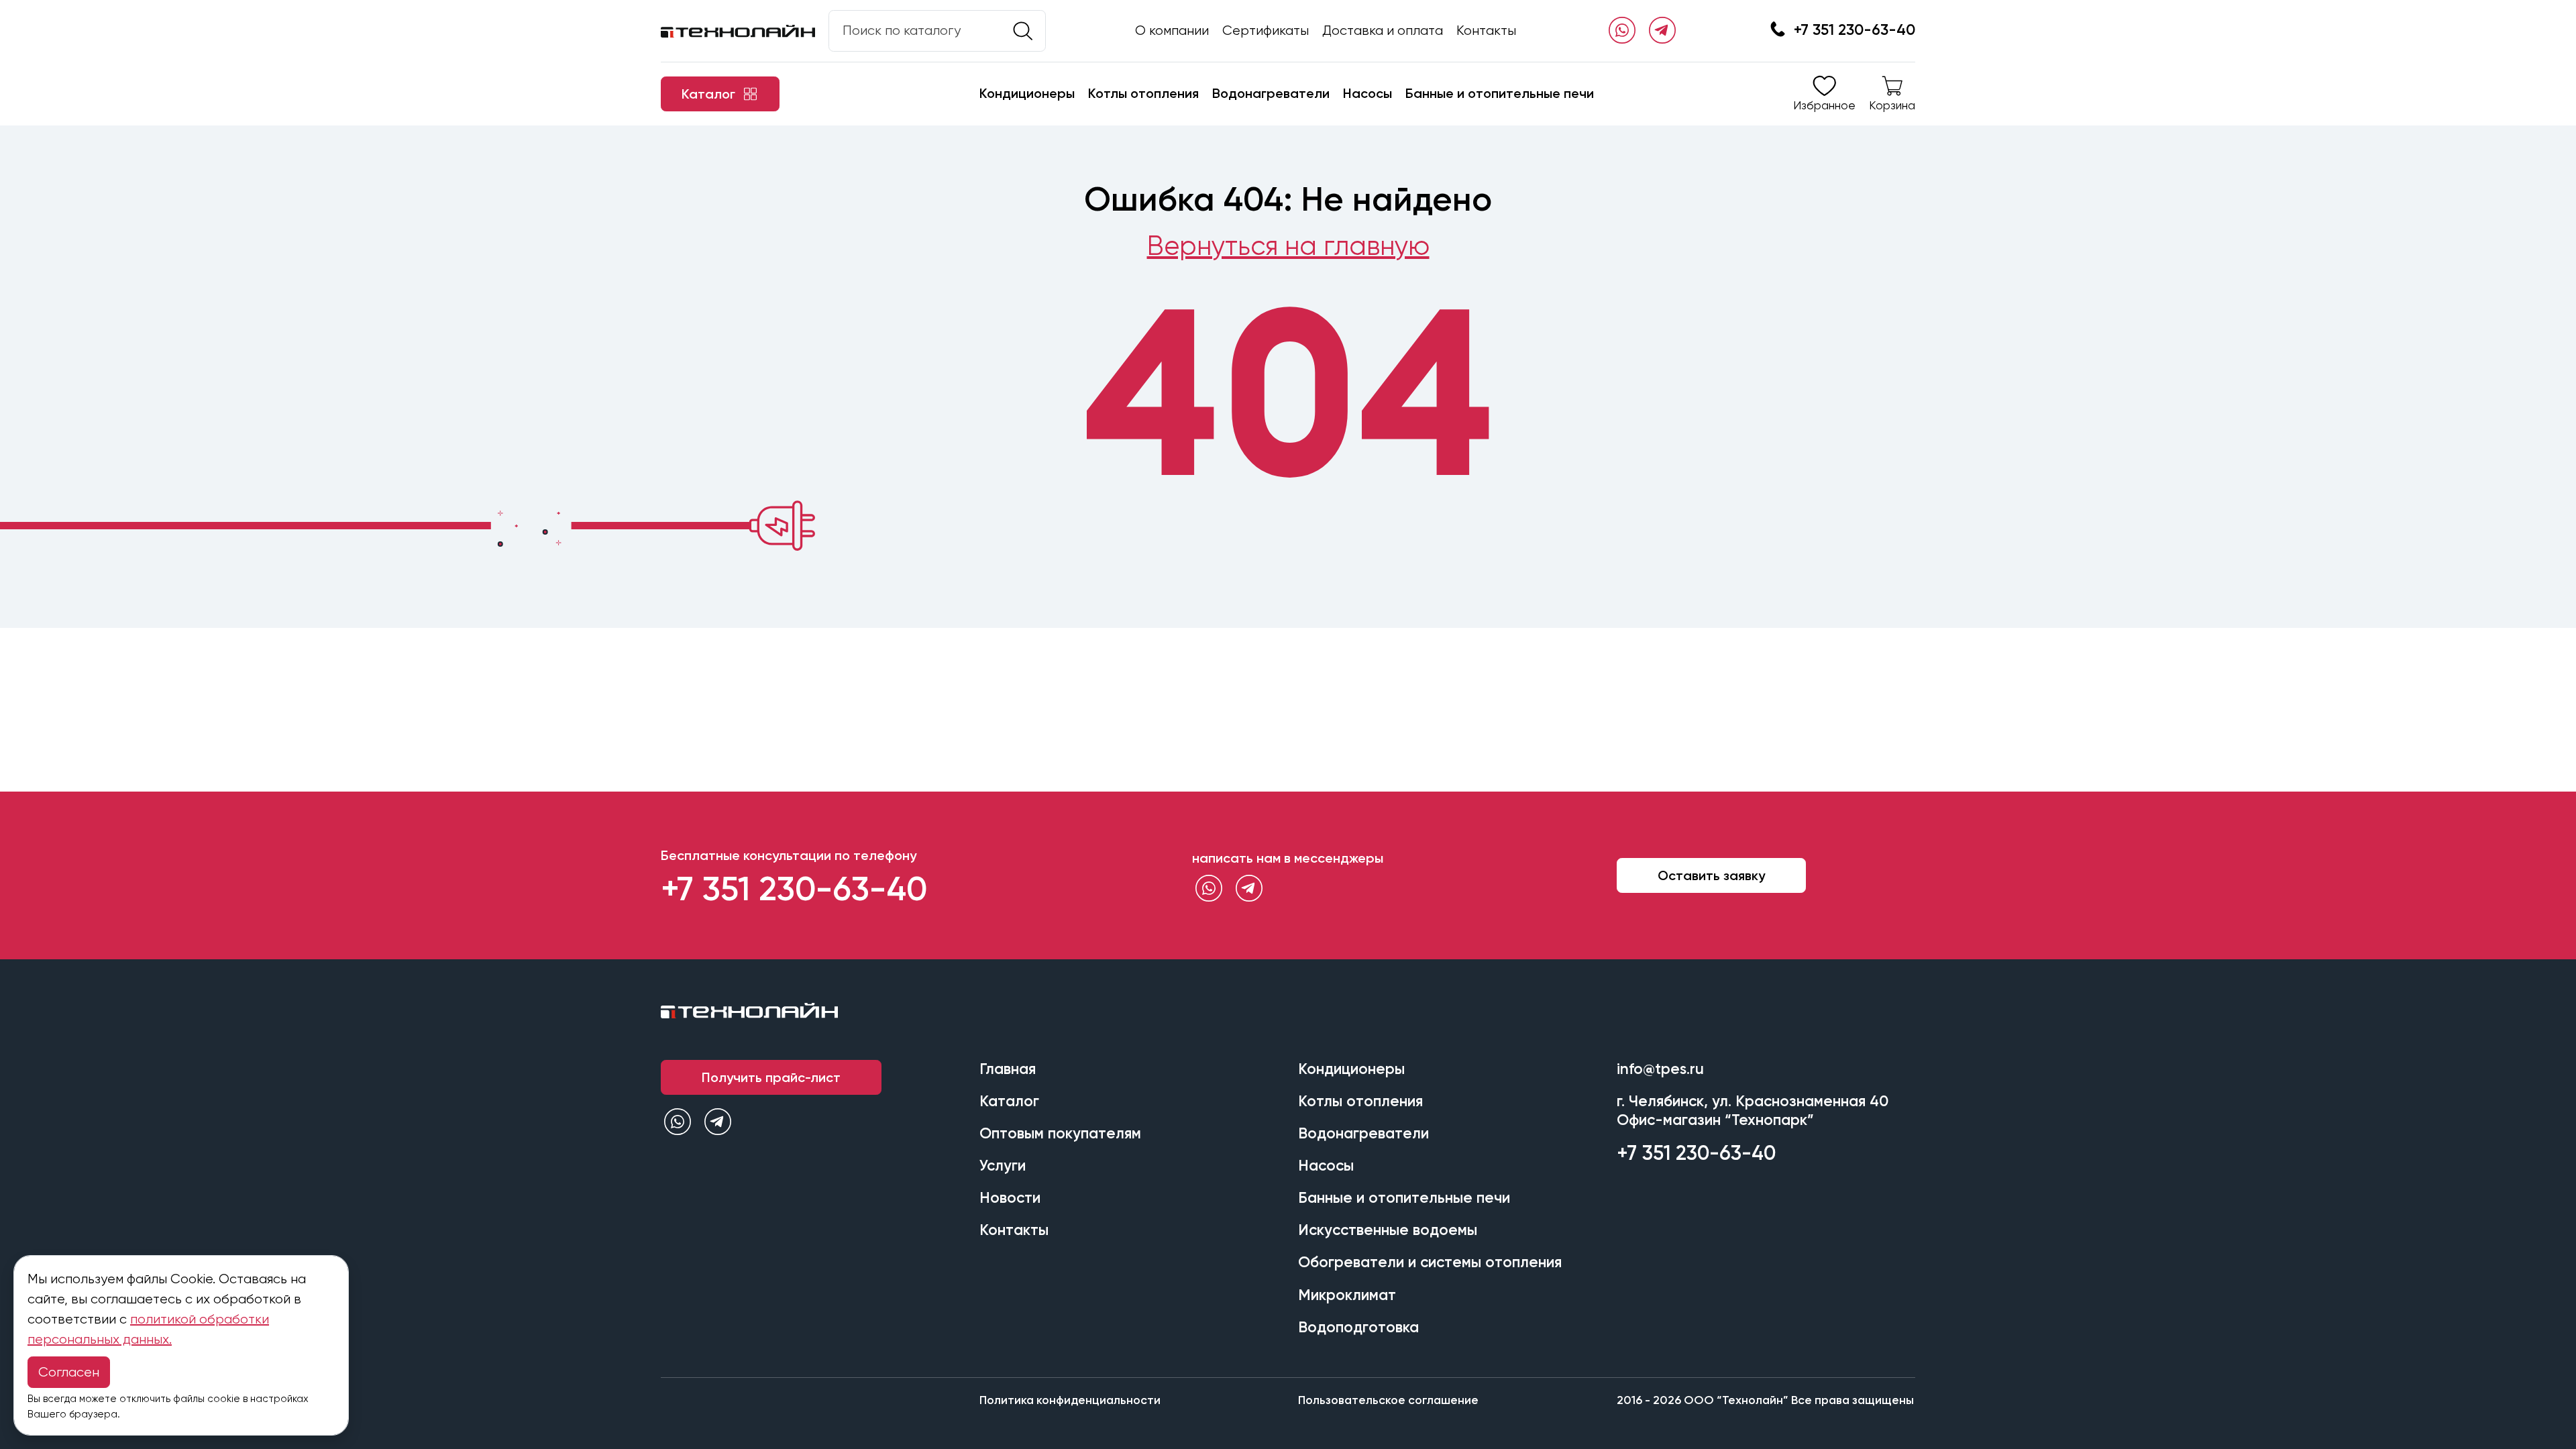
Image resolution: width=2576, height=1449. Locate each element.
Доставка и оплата (1383, 31)
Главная (1008, 1069)
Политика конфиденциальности (1070, 1400)
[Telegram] (1662, 31)
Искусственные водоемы (1388, 1230)
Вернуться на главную (1288, 246)
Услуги (1003, 1166)
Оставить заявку (1711, 875)
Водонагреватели (1271, 93)
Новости (1010, 1198)
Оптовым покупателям (1060, 1133)
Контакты (1486, 31)
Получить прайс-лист (771, 1077)
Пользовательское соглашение (1388, 1400)
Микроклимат (1347, 1295)
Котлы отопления (1143, 93)
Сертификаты (1266, 31)
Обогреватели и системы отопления (1430, 1262)
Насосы (1367, 93)
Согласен (69, 1372)
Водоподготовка (1358, 1327)
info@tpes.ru (1660, 1069)
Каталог (1009, 1101)
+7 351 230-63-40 (1855, 30)
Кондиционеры (1027, 93)
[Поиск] (1023, 31)
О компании (1172, 31)
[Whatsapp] (1622, 31)
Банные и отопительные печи (1500, 93)
